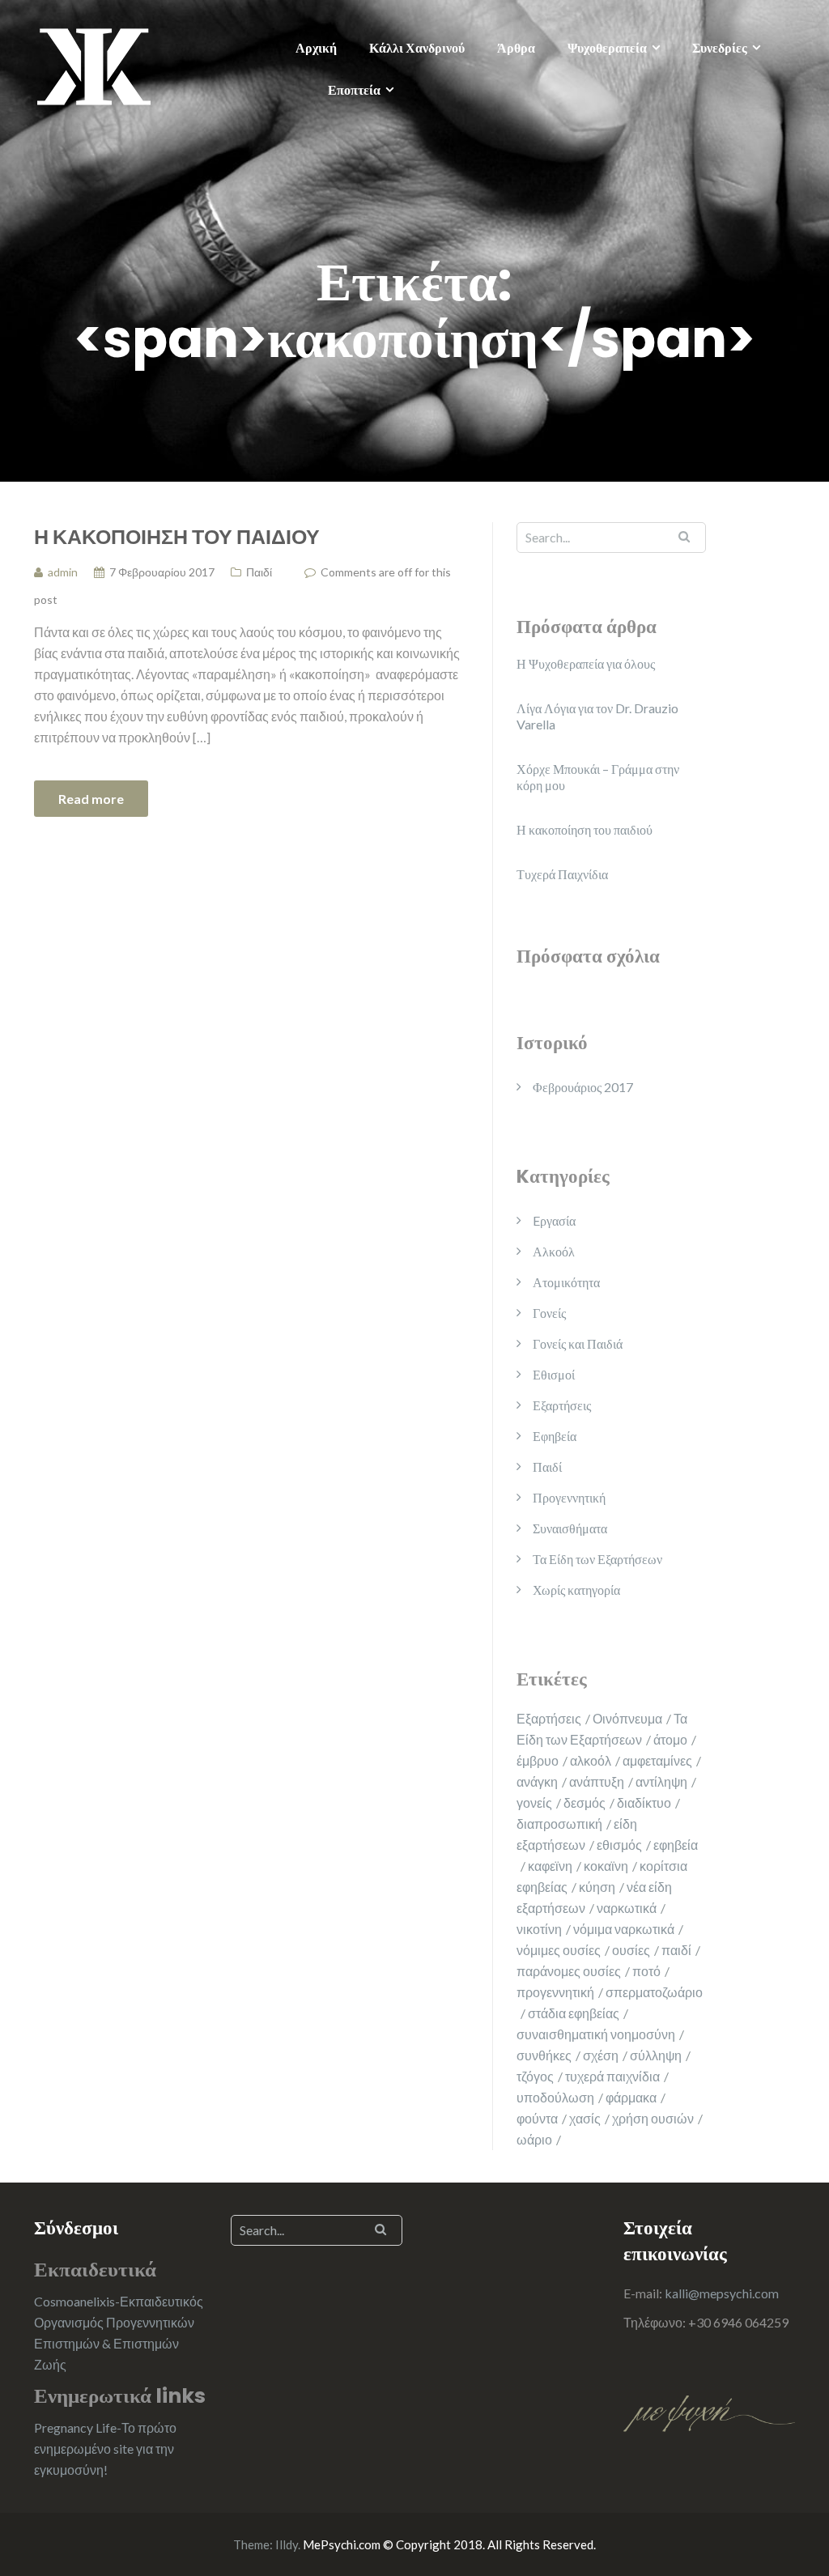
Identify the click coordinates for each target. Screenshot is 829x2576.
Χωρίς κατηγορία (576, 1590)
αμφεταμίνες (657, 1760)
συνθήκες (544, 2055)
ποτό (646, 1971)
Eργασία (554, 1220)
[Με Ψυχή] (94, 64)
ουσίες (631, 1950)
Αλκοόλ (554, 1251)
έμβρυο (538, 1760)
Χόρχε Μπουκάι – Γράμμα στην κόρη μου (598, 777)
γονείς (534, 1802)
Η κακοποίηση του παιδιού (177, 536)
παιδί (676, 1950)
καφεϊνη (550, 1866)
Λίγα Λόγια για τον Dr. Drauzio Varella (597, 716)
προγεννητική (555, 1992)
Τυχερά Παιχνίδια (562, 874)
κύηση (597, 1887)
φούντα (537, 2118)
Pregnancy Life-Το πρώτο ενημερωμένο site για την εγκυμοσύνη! (105, 2448)
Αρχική (316, 47)
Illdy (287, 2544)
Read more (91, 799)
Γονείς (549, 1313)
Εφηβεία (555, 1436)
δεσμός (585, 1802)
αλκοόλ (591, 1760)
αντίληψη (661, 1781)
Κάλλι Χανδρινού (417, 47)
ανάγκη (537, 1781)
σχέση (601, 2055)
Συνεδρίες (720, 47)
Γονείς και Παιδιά (578, 1343)
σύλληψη (656, 2055)
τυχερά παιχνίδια (612, 2076)
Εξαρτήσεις (562, 1405)
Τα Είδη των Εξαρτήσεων (597, 1559)
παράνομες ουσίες (569, 1971)
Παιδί (259, 572)
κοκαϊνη (606, 1866)
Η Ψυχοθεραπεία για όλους (586, 663)
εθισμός (619, 1845)
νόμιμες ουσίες (559, 1950)
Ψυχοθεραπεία (607, 47)
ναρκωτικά (627, 1908)
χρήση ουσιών (653, 2118)
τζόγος (535, 2076)
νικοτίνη (539, 1929)
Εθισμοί (554, 1374)
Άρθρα (516, 47)
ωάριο (534, 2139)
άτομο (670, 1739)
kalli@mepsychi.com (722, 2293)
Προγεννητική (569, 1497)
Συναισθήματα (570, 1528)
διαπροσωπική (559, 1824)
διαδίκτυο (644, 1802)
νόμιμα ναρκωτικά (624, 1929)
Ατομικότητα (566, 1282)
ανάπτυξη (597, 1781)
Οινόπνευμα (627, 1718)
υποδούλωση (555, 2097)
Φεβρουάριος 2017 (583, 1087)
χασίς (585, 2118)
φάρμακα (631, 2097)
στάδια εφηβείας (574, 2013)
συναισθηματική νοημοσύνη (596, 2034)
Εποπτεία (354, 89)
